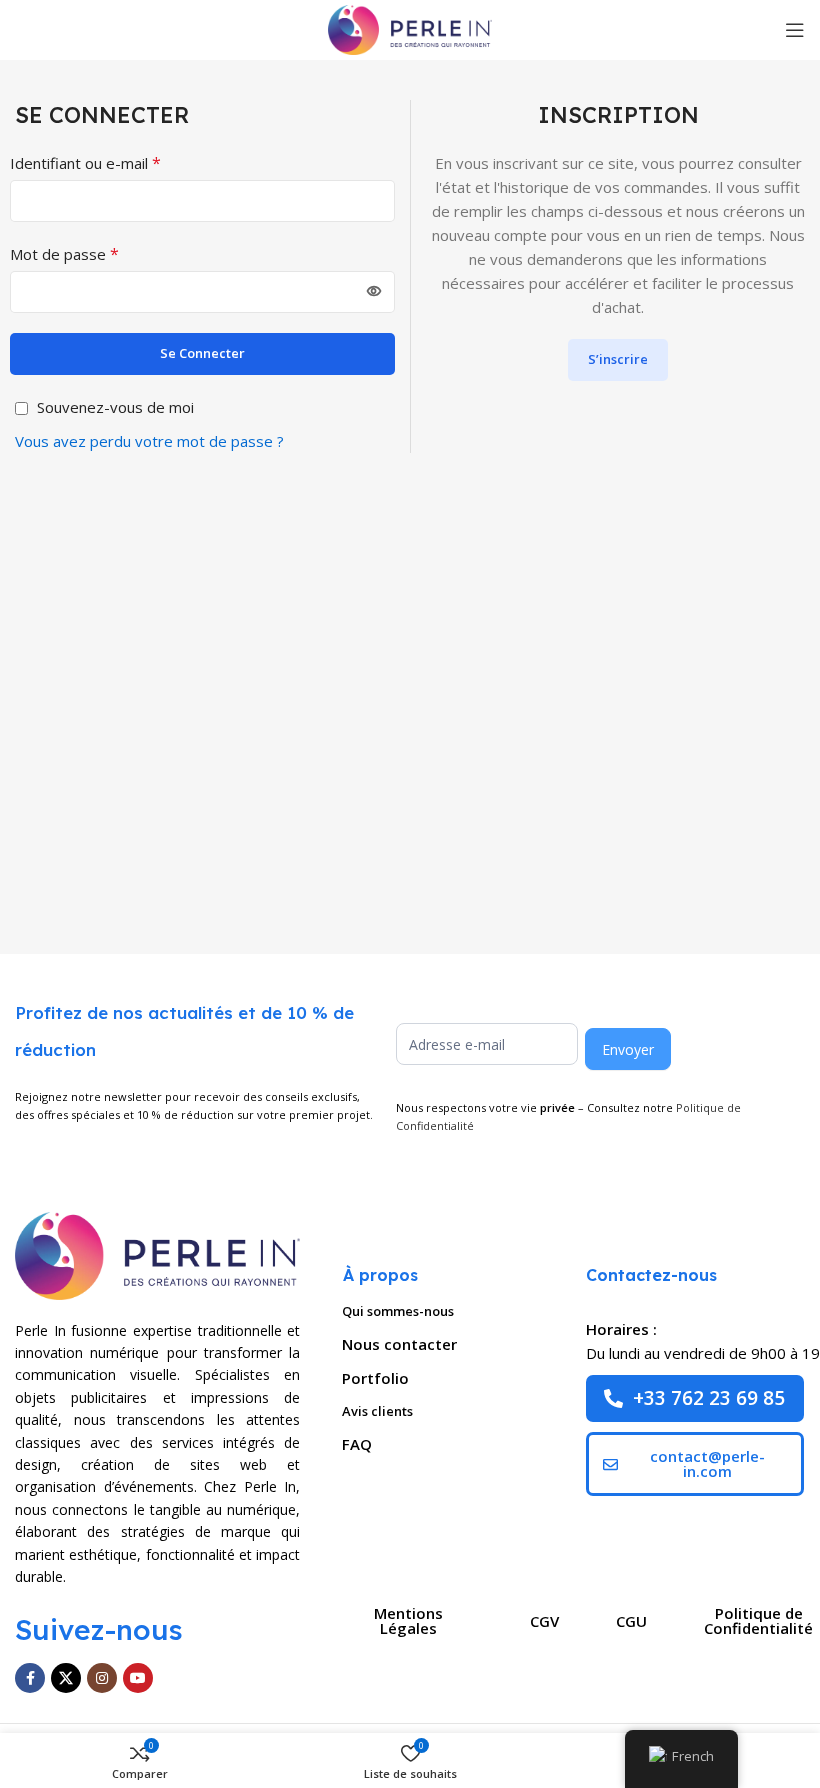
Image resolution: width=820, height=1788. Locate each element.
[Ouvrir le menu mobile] (795, 30)
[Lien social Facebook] (30, 1678)
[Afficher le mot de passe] (374, 292)
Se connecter (202, 353)
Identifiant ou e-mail (85, 163)
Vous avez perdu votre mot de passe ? (149, 441)
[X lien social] (66, 1678)
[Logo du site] (409, 28)
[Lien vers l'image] (157, 1254)
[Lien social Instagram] (102, 1678)
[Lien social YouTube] (138, 1678)
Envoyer (628, 1049)
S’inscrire (618, 359)
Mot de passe (64, 254)
